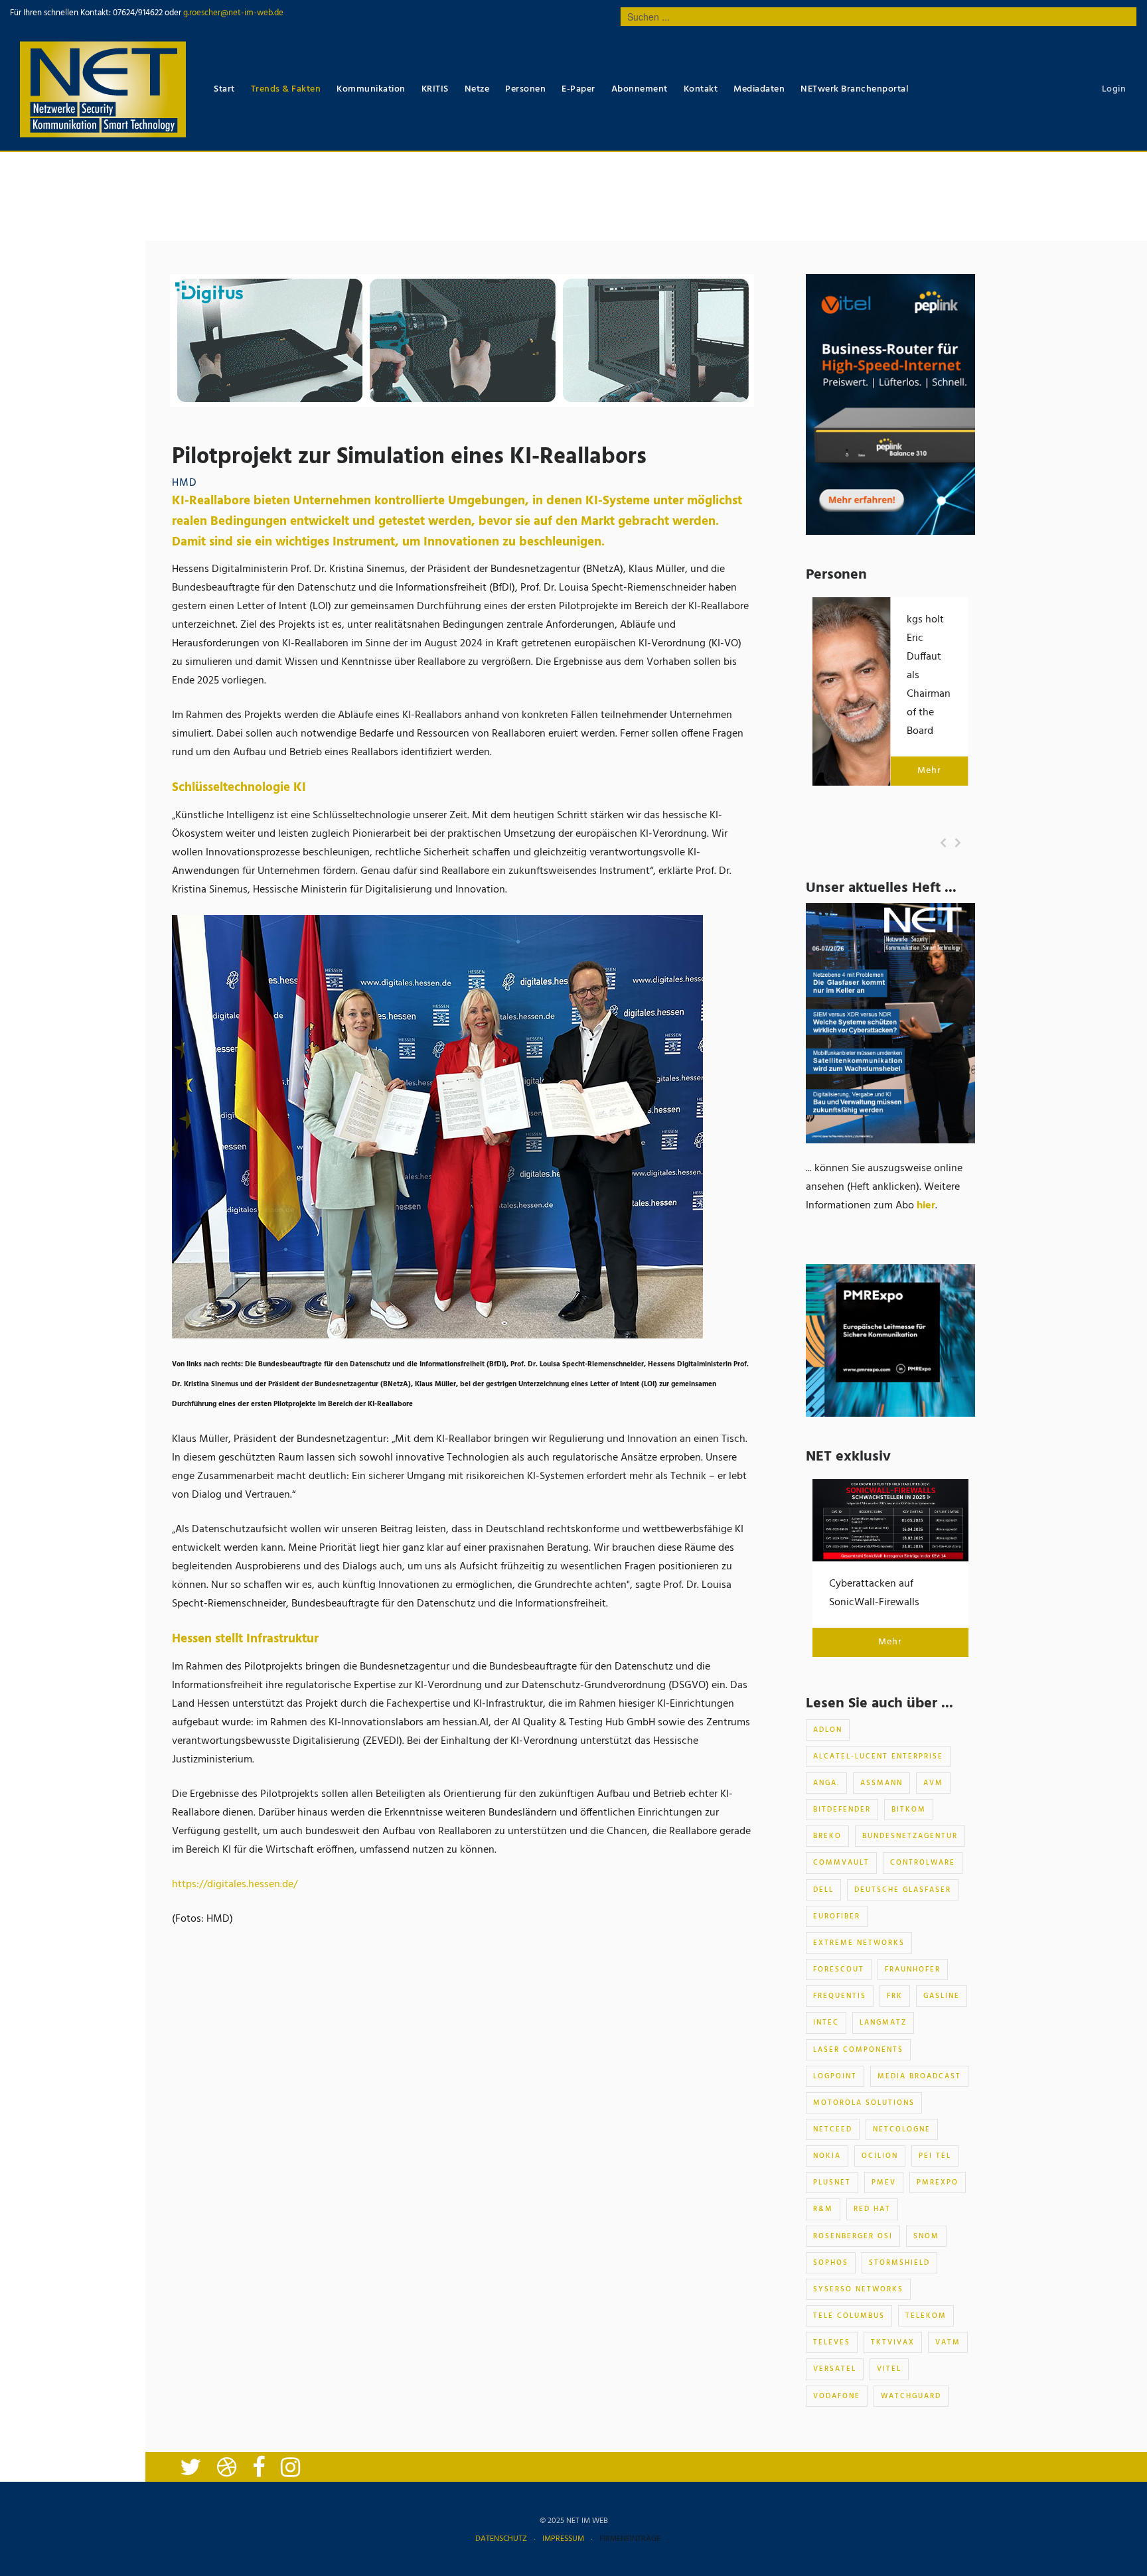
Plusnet (832, 2182)
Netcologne (902, 2129)
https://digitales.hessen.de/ (235, 1885)
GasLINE (942, 1996)
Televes (832, 2342)
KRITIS (435, 89)
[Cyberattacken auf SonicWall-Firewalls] (890, 1520)
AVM (933, 1783)
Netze (477, 89)
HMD (185, 483)
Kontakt (701, 89)
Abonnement (640, 89)
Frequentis (840, 1996)
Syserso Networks (858, 2289)
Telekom (926, 2316)
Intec (826, 2023)
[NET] (103, 89)
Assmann (881, 1783)
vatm (948, 2342)
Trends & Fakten (286, 89)
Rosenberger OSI (853, 2236)
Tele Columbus (849, 2316)
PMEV (884, 2182)
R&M (823, 2209)
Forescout (839, 1969)
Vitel (889, 2369)
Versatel (835, 2369)
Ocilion (880, 2156)
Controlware (923, 1863)
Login (1114, 89)
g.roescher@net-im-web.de (232, 13)
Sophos (831, 2263)
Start (224, 89)
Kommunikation (371, 89)
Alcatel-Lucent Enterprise (878, 1756)
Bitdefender (842, 1810)
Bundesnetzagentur (910, 1836)
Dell (823, 1890)
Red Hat (872, 2209)
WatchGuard (911, 2396)
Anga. (826, 1783)
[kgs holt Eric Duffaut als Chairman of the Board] (852, 691)
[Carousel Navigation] (951, 843)
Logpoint (835, 2076)
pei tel (935, 2156)
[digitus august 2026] (462, 340)
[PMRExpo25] (890, 1340)
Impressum (563, 2539)
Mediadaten (759, 89)
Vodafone (837, 2396)
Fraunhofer (913, 1969)
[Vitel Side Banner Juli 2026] (890, 405)
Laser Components (858, 2050)
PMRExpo (938, 2182)
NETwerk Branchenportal (854, 89)
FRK (895, 1996)
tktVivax (893, 2342)
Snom (926, 2236)
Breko (827, 1836)
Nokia (827, 2156)
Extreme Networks (859, 1943)
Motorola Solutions (864, 2103)
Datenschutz (501, 2539)
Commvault (841, 1863)
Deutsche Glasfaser (903, 1890)
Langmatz (883, 2023)
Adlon (828, 1730)
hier (926, 1206)
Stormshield (899, 2263)
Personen (525, 89)
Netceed (833, 2129)
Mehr (929, 771)
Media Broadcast (919, 2076)
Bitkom (909, 1810)
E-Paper (578, 89)
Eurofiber (837, 1916)
